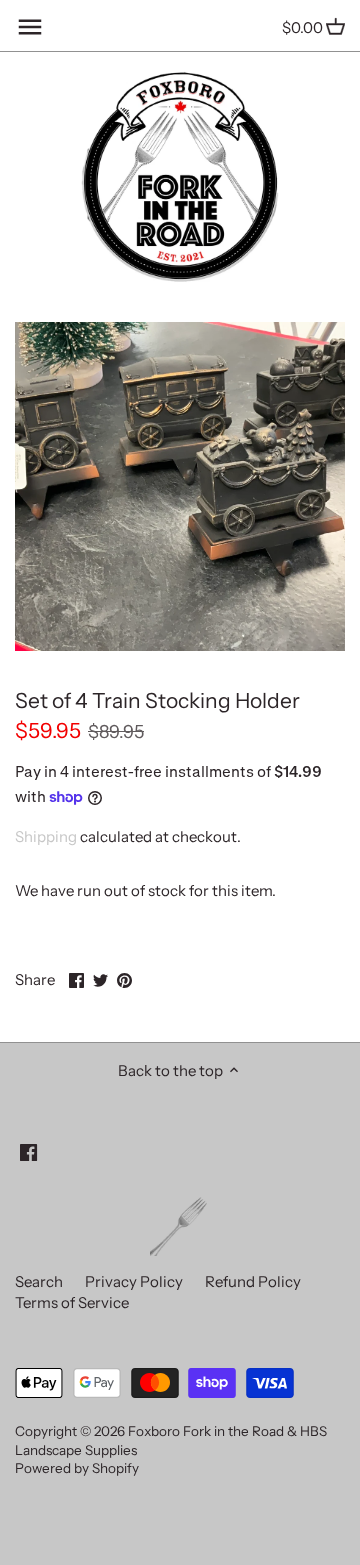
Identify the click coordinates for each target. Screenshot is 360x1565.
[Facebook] (28, 1151)
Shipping (46, 836)
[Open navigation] (30, 27)
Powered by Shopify (77, 1468)
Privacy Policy (134, 1281)
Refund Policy (253, 1281)
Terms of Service (72, 1302)
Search (39, 1281)
